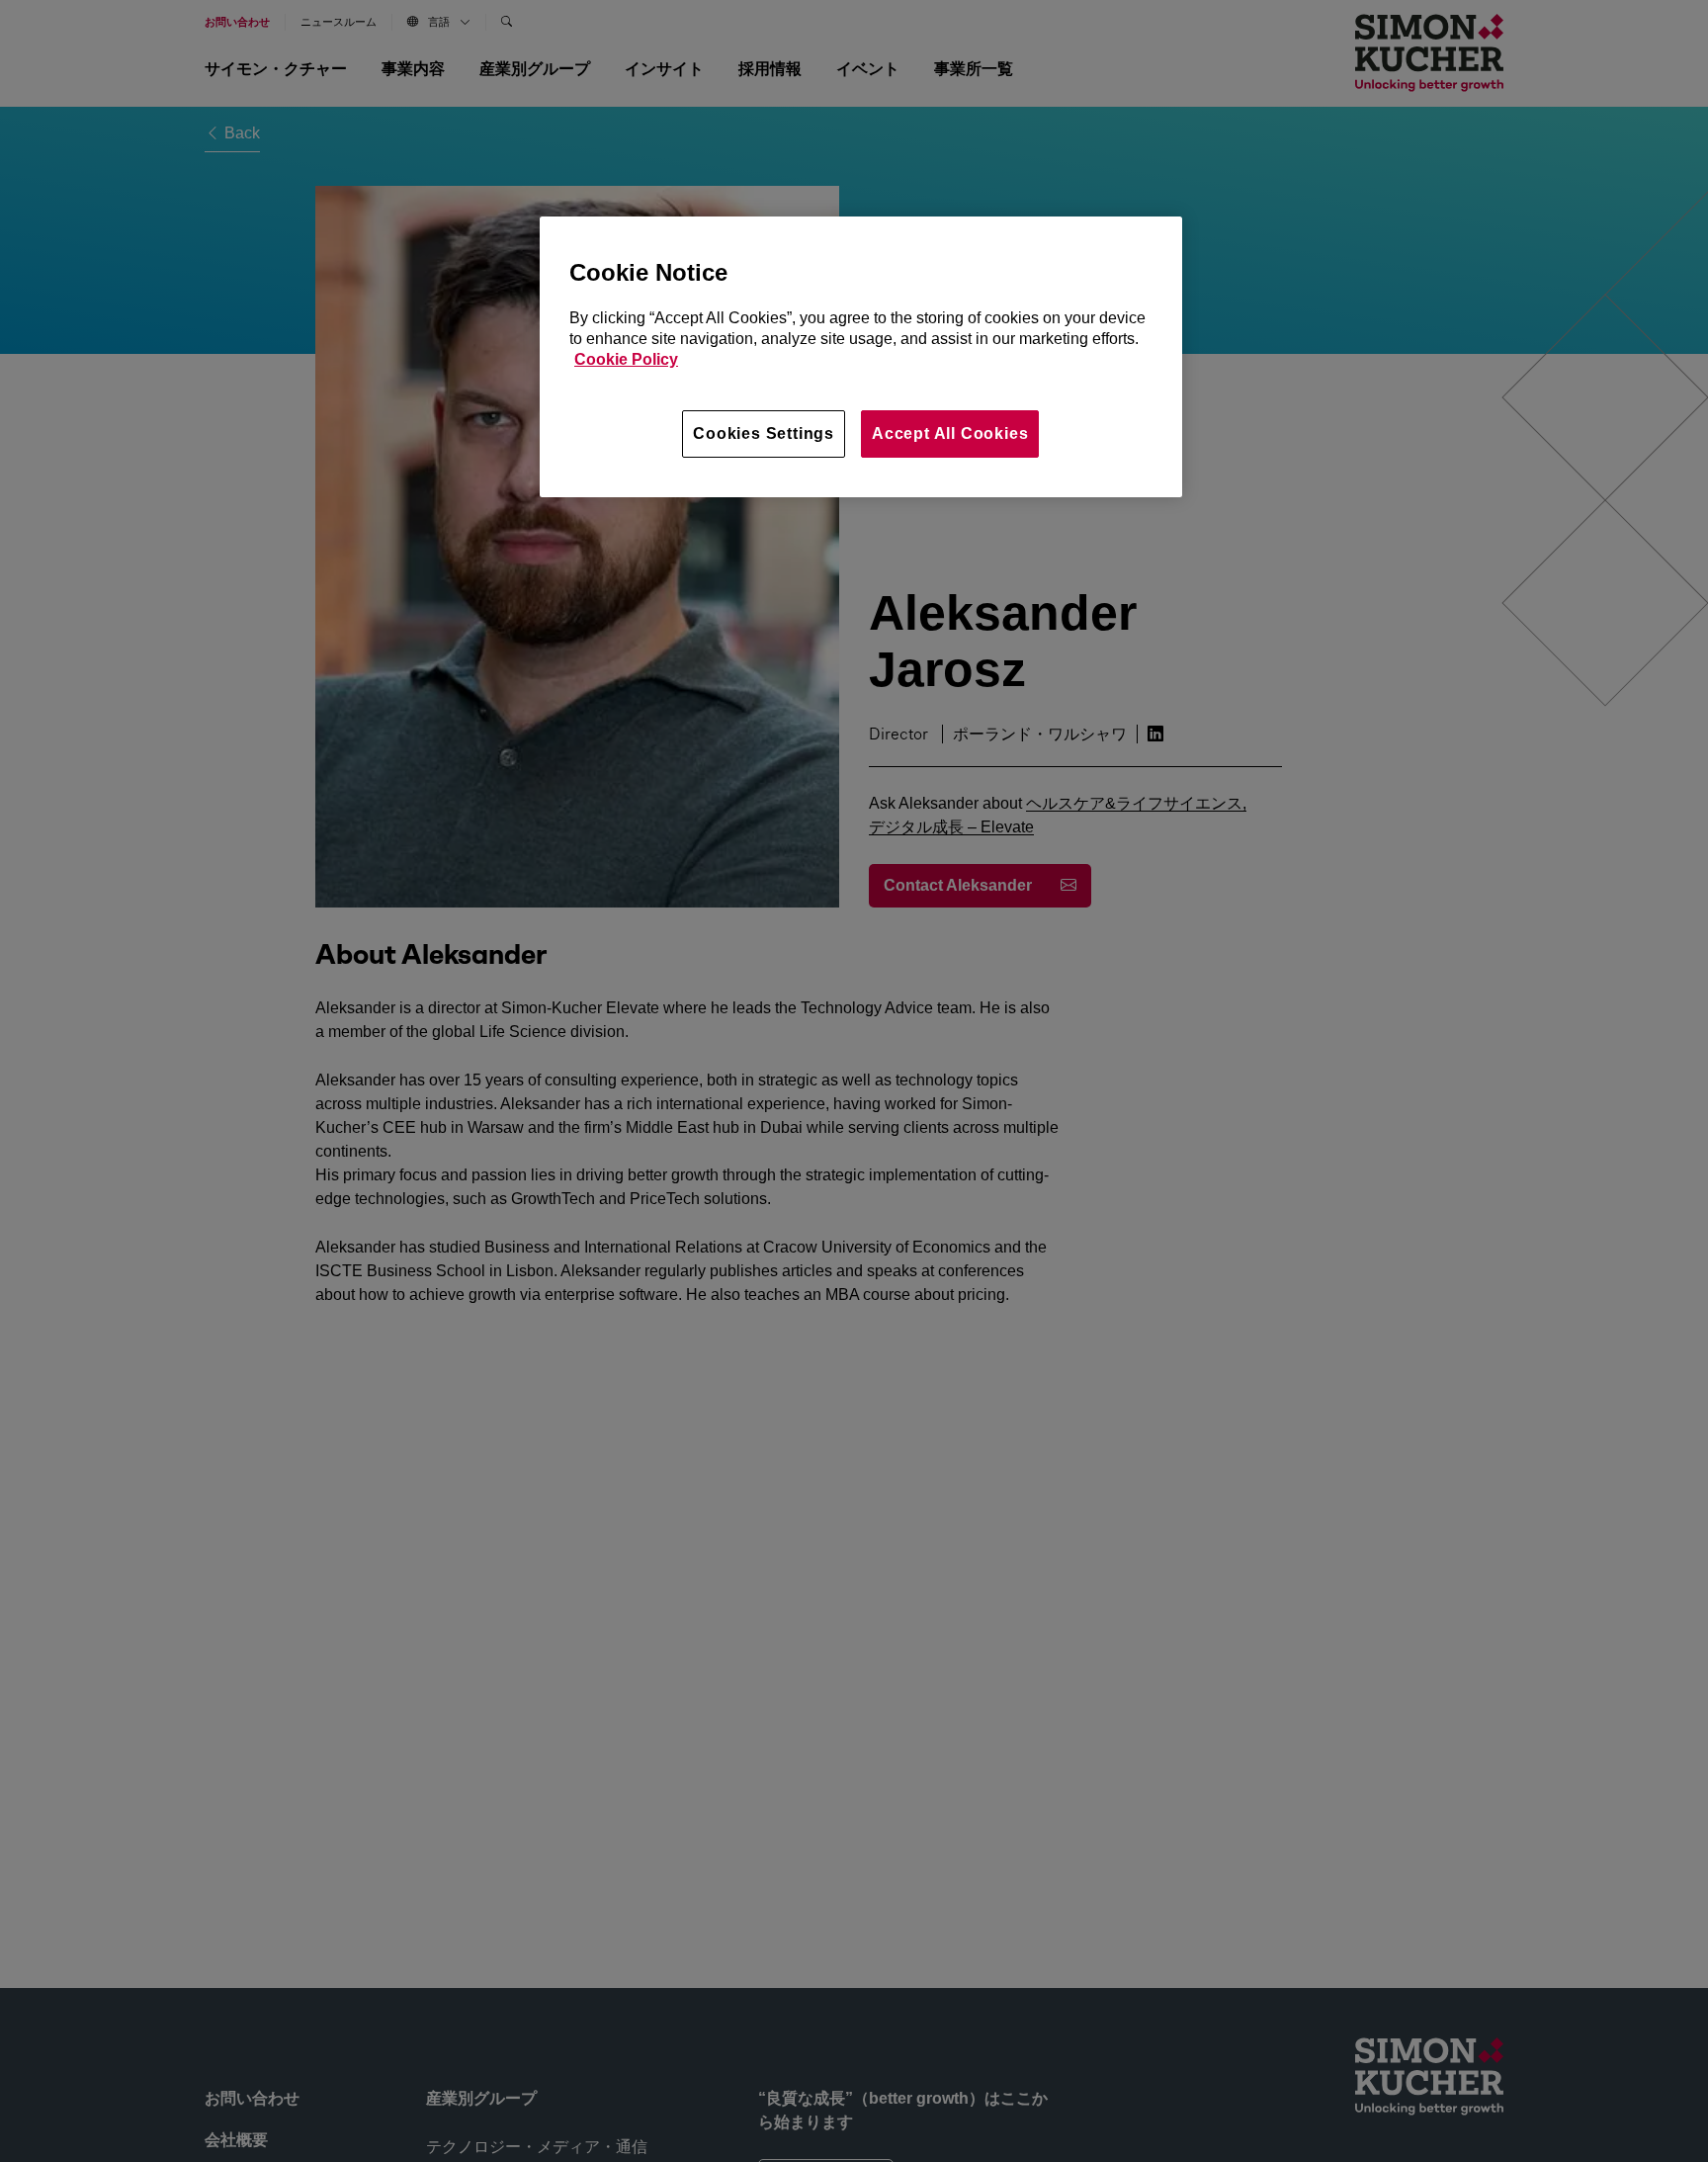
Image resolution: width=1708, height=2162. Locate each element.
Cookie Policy (626, 359)
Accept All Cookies (950, 433)
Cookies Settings (764, 433)
